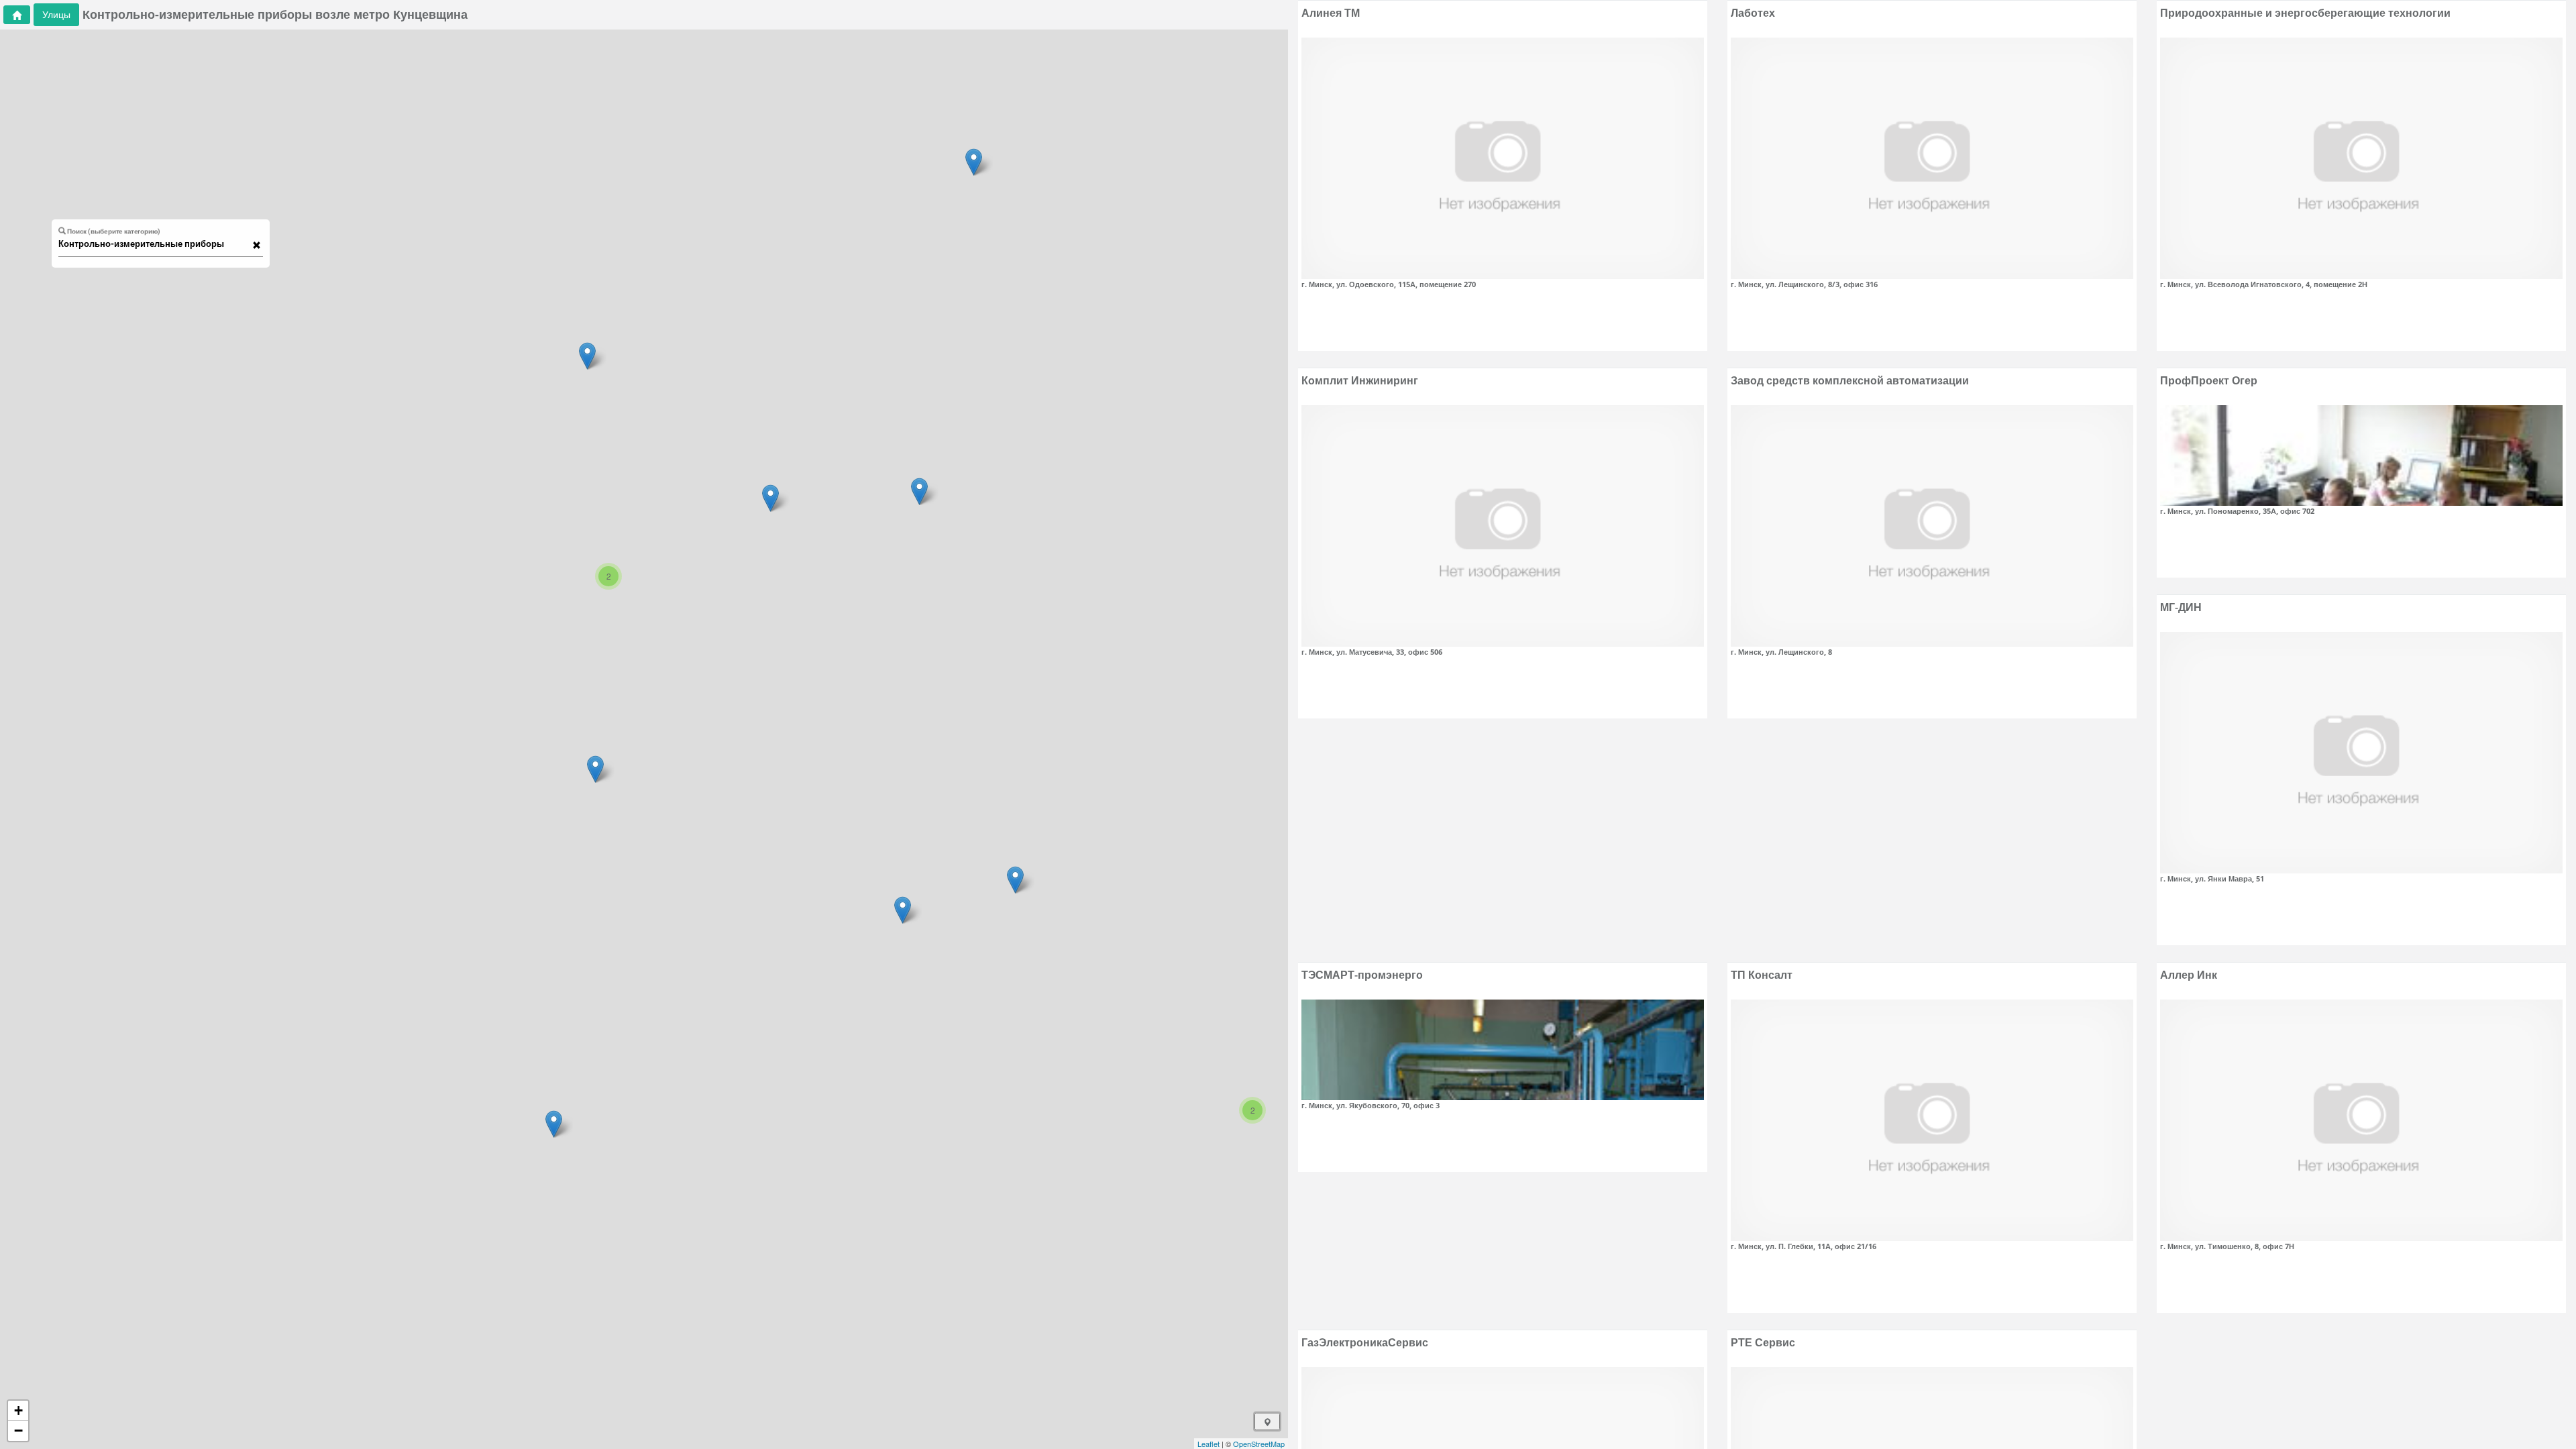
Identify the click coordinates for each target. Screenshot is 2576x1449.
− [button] (18, 1431)
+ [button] (18, 1410)
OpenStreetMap (1259, 1444)
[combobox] (154, 244)
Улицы (56, 14)
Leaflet (1209, 1444)
